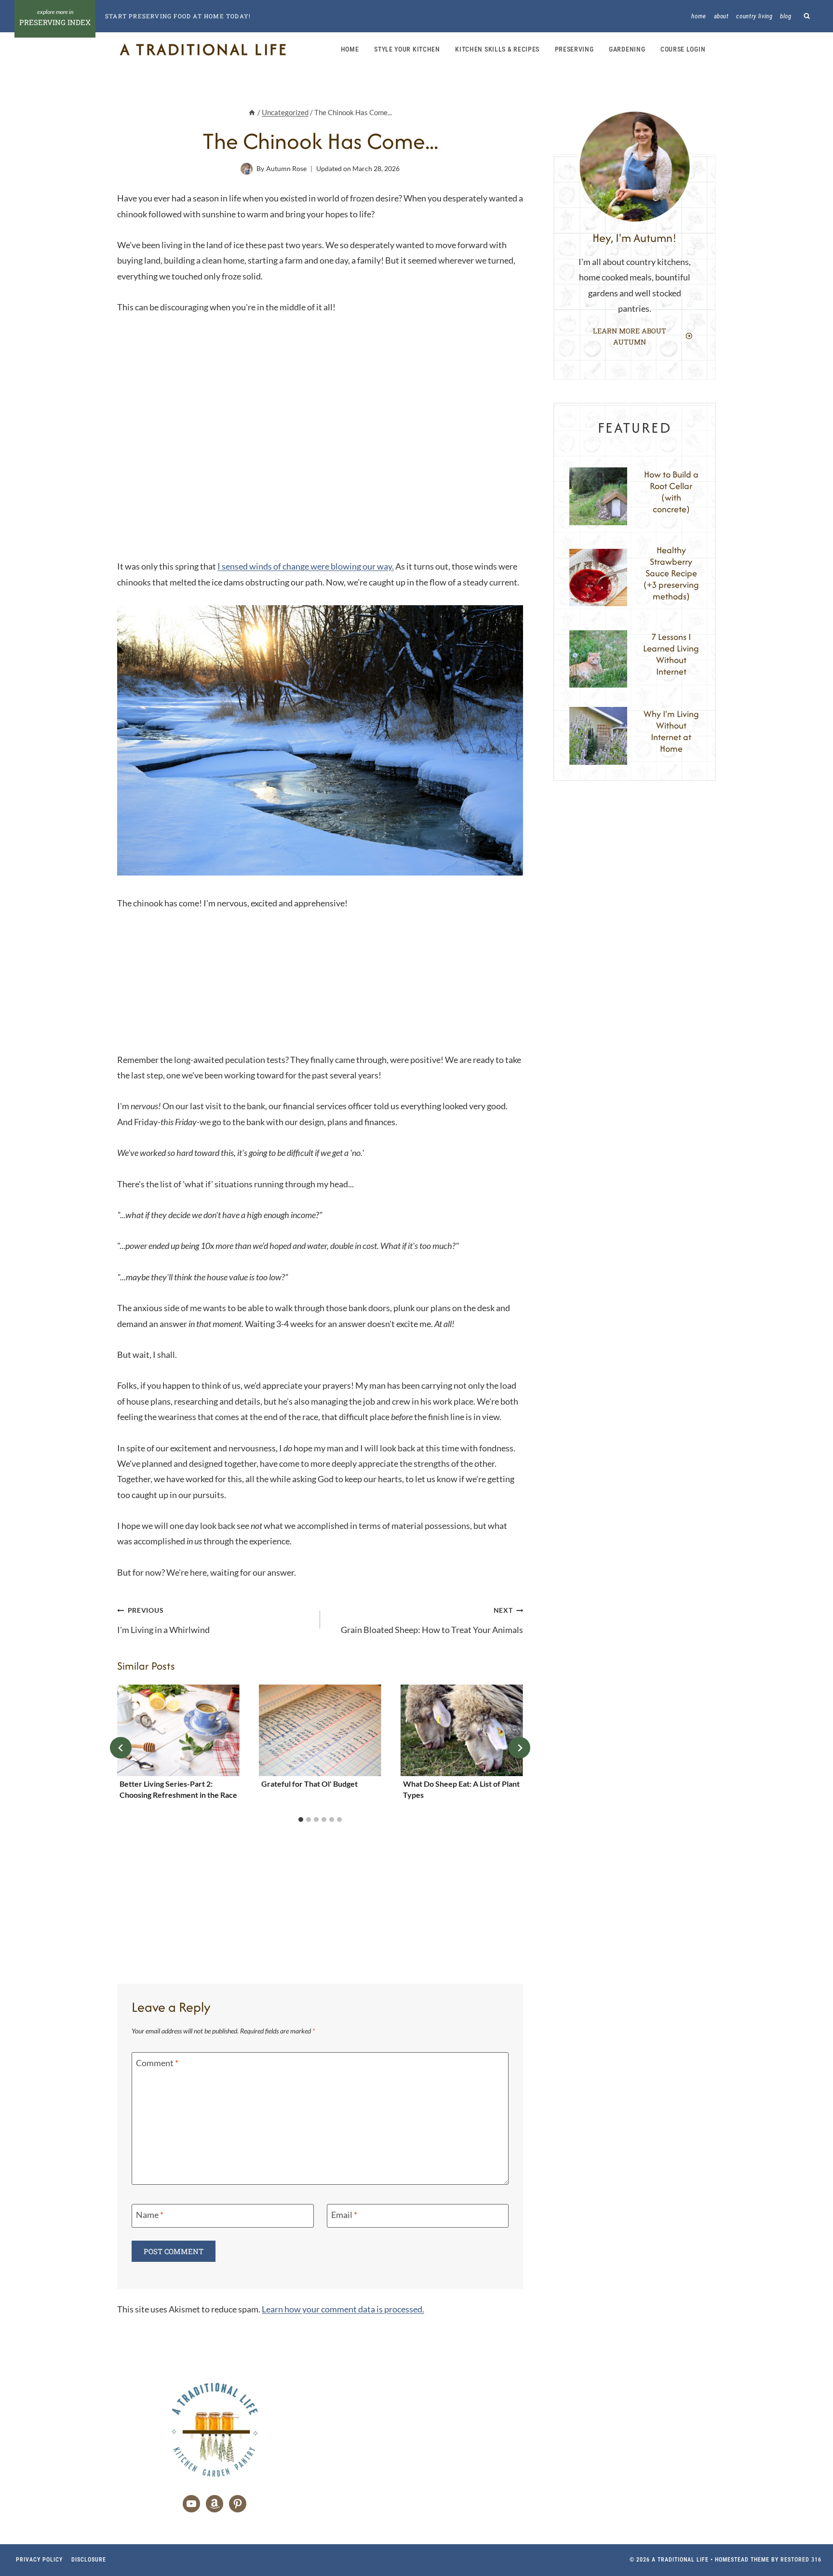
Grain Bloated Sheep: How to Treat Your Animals (432, 1620)
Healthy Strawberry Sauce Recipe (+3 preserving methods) (671, 573)
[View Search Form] (807, 16)
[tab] (301, 1819)
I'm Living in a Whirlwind (163, 1620)
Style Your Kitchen (407, 49)
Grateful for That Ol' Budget (309, 1784)
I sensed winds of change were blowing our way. (306, 566)
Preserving (574, 49)
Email (344, 2215)
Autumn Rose (286, 168)
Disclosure (89, 2560)
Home (699, 16)
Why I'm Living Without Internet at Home (671, 731)
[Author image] (247, 169)
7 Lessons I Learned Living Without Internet (671, 654)
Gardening (627, 49)
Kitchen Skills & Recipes (497, 49)
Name (150, 2215)
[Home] (252, 112)
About (721, 16)
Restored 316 (801, 2560)
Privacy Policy (39, 2560)
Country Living (754, 16)
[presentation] (178, 1731)
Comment (157, 2063)
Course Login (683, 49)
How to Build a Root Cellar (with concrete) (671, 492)
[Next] (519, 1748)
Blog (786, 16)
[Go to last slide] (121, 1748)
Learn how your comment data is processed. (343, 2309)
